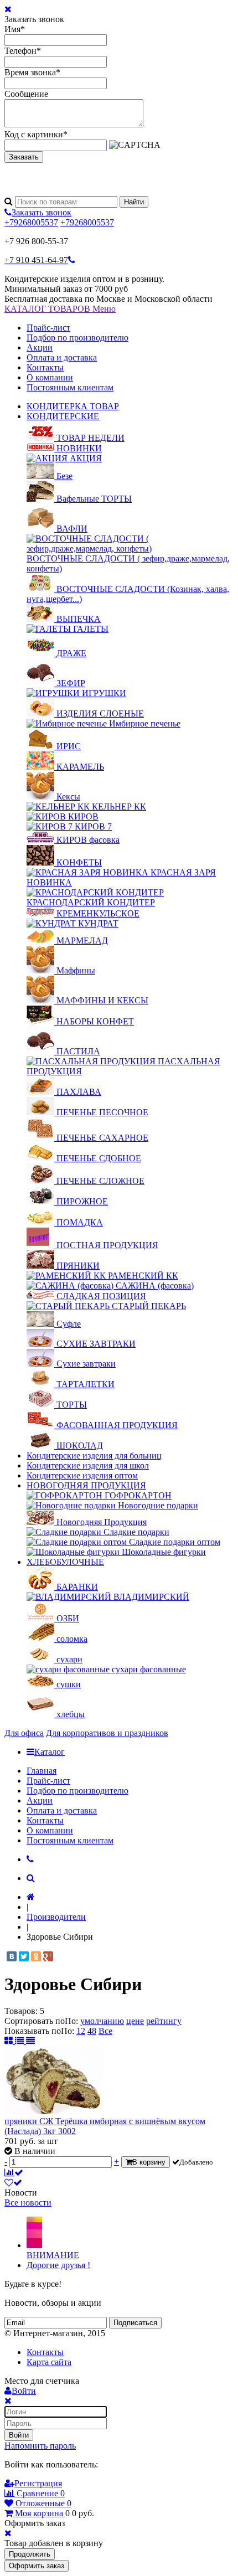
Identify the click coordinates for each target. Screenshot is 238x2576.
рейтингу (164, 2021)
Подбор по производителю (77, 338)
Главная (42, 1771)
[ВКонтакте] (12, 1956)
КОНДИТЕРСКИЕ (63, 416)
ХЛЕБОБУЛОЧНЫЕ (65, 1562)
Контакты (45, 367)
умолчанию (102, 2021)
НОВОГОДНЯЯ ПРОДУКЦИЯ (86, 1485)
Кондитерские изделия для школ (88, 1465)
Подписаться (135, 2323)
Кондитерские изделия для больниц (94, 1456)
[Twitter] (24, 1956)
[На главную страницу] (31, 1897)
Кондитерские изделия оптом (82, 1475)
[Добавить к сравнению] (14, 2173)
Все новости (28, 2203)
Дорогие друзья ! (58, 2265)
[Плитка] (10, 2041)
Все (105, 2031)
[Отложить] (13, 2183)
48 (92, 2031)
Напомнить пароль (40, 2446)
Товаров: (21, 2011)
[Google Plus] (48, 1956)
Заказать (24, 157)
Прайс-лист (48, 328)
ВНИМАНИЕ (53, 2255)
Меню (104, 309)
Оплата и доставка (62, 357)
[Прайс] (30, 2041)
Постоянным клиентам (70, 387)
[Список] (20, 2041)
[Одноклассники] (36, 1956)
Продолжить (30, 2554)
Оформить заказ (37, 2566)
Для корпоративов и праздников (107, 1733)
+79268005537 (31, 222)
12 (81, 2031)
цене (135, 2021)
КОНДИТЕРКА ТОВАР (73, 406)
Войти (19, 2435)
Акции (40, 347)
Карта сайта (49, 2362)
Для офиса (24, 1733)
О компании (50, 377)
